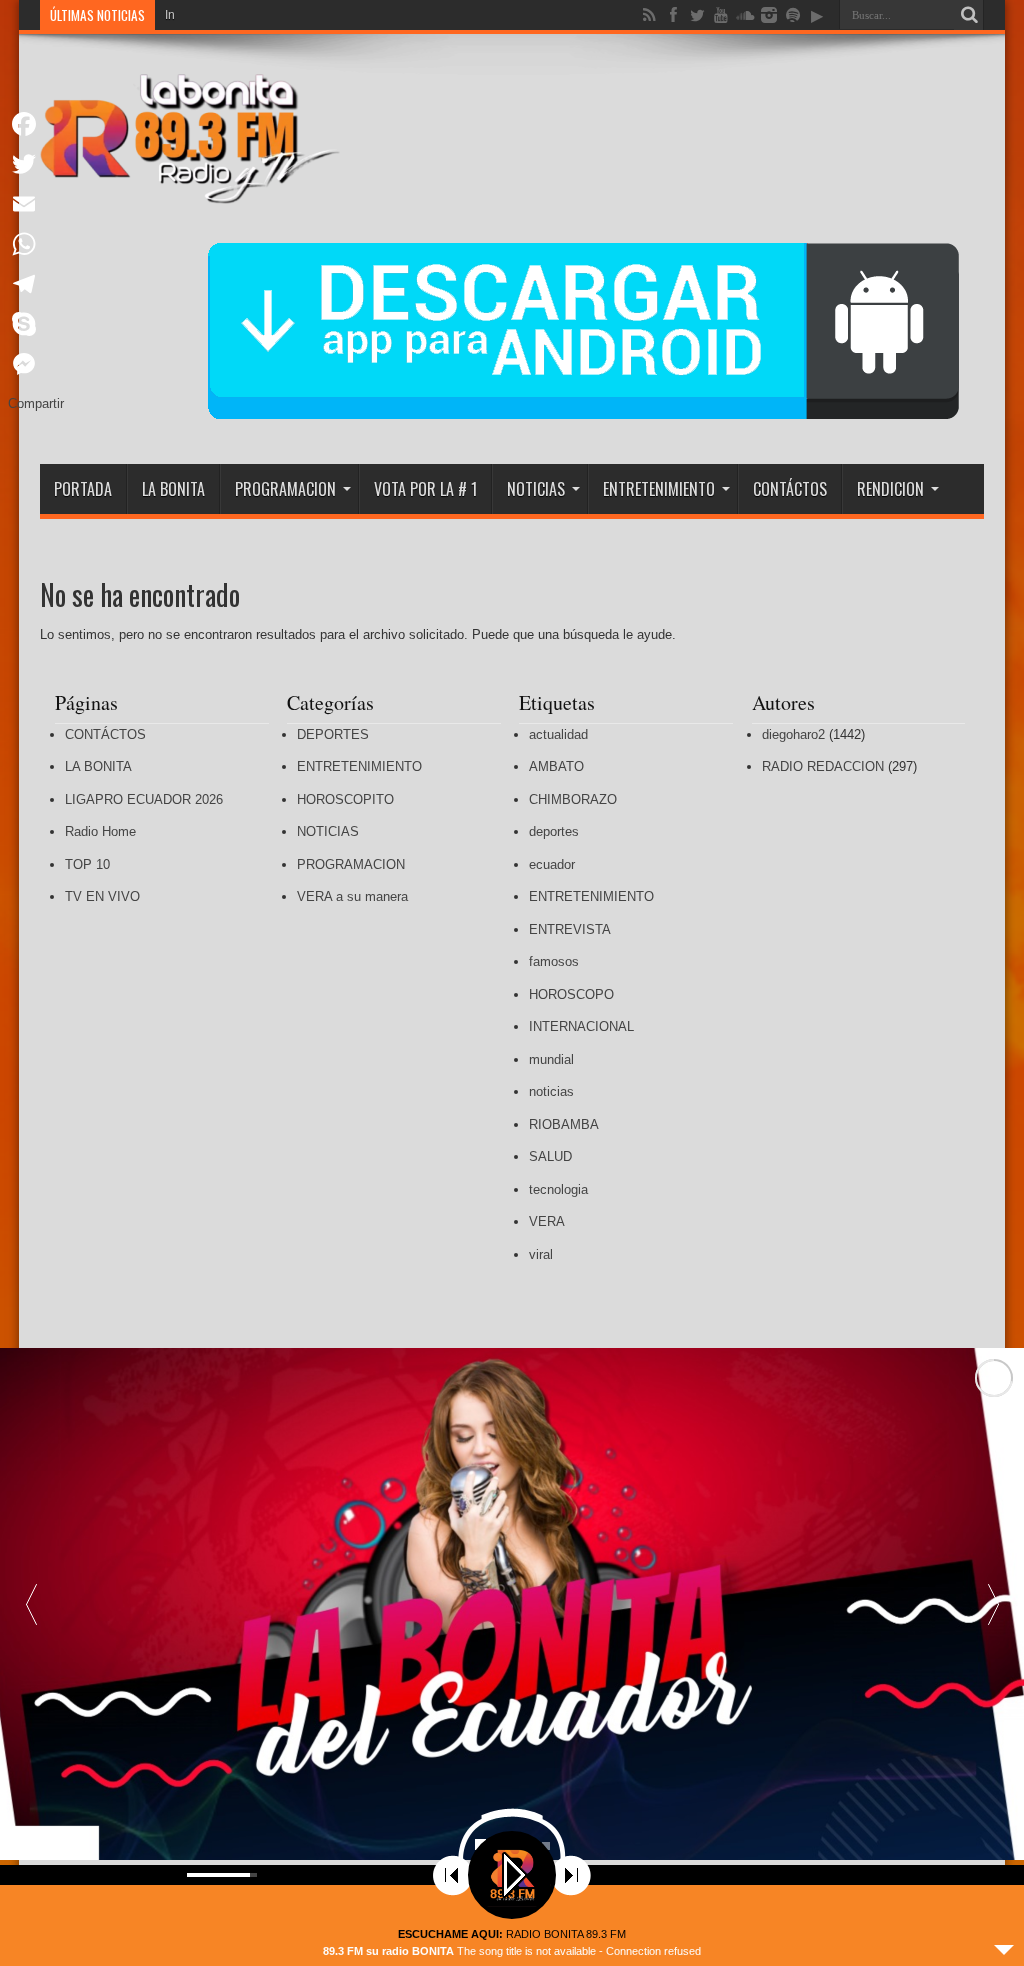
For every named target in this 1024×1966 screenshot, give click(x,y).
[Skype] (36, 324)
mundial (551, 1059)
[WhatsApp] (36, 244)
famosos (554, 961)
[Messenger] (36, 364)
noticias (551, 1091)
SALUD (550, 1156)
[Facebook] (36, 124)
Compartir (36, 403)
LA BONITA (173, 489)
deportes (554, 831)
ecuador (552, 864)
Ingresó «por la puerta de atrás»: (253, 15)
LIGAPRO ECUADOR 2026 (144, 799)
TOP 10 (87, 864)
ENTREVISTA (570, 929)
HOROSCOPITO (345, 799)
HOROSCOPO (571, 994)
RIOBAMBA (564, 1124)
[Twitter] (36, 164)
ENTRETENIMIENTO (659, 489)
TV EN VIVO (102, 896)
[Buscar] (969, 15)
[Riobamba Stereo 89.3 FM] (190, 189)
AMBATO (556, 766)
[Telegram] (36, 284)
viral (541, 1254)
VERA (547, 1221)
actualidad (558, 734)
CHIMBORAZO (573, 799)
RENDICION (890, 489)
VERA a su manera (352, 896)
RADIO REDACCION (823, 766)
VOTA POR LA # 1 (425, 489)
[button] (993, 1604)
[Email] (36, 204)
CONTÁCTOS (790, 489)
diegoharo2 (793, 734)
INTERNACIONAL (581, 1026)
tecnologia (558, 1189)
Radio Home (100, 831)
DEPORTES (333, 734)
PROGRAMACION (285, 489)
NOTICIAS (536, 489)
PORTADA (83, 489)
